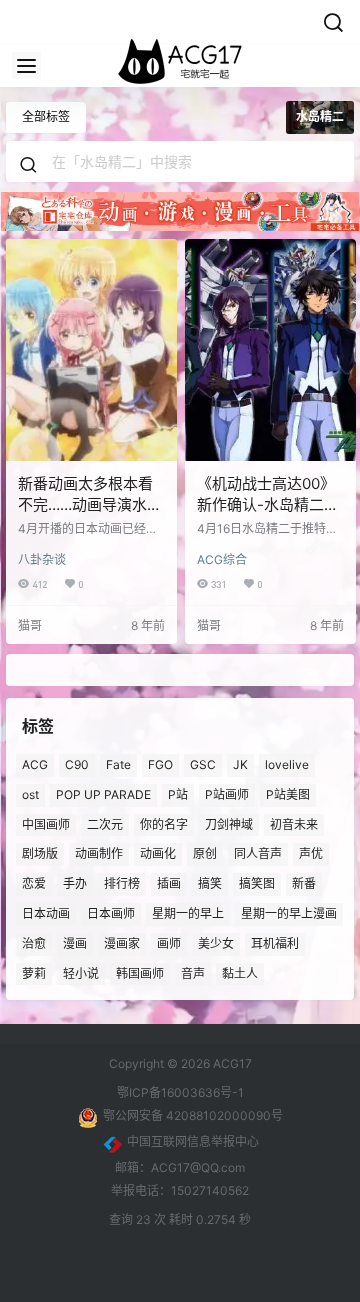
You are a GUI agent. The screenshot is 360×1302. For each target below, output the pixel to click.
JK (240, 764)
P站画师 (227, 794)
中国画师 (46, 824)
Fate (118, 764)
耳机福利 (275, 943)
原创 (205, 853)
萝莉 (34, 973)
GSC (203, 764)
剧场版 (40, 853)
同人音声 (258, 853)
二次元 (105, 824)
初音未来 (294, 824)
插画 (169, 883)
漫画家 (122, 943)
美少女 (216, 943)
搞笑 (210, 883)
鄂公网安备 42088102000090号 (193, 1115)
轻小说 (81, 973)
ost (30, 794)
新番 (304, 883)
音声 (193, 973)
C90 (77, 764)
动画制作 (99, 853)
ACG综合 (222, 559)
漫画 (75, 943)
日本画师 (111, 913)
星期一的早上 (188, 913)
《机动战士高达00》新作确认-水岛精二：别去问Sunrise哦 (268, 504)
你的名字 (164, 824)
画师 (169, 943)
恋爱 (34, 883)
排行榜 (122, 883)
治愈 (34, 943)
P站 (178, 794)
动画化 (158, 853)
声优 (311, 853)
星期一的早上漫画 (289, 913)
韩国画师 (140, 973)
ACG (35, 764)
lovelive (287, 764)
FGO (160, 764)
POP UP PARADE (103, 794)
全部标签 (46, 116)
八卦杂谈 (42, 559)
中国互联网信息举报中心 (193, 1141)
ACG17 (231, 1063)
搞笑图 (257, 883)
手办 (75, 883)
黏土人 (240, 973)
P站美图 (288, 794)
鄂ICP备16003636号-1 (180, 1092)
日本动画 (46, 913)
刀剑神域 (229, 824)
